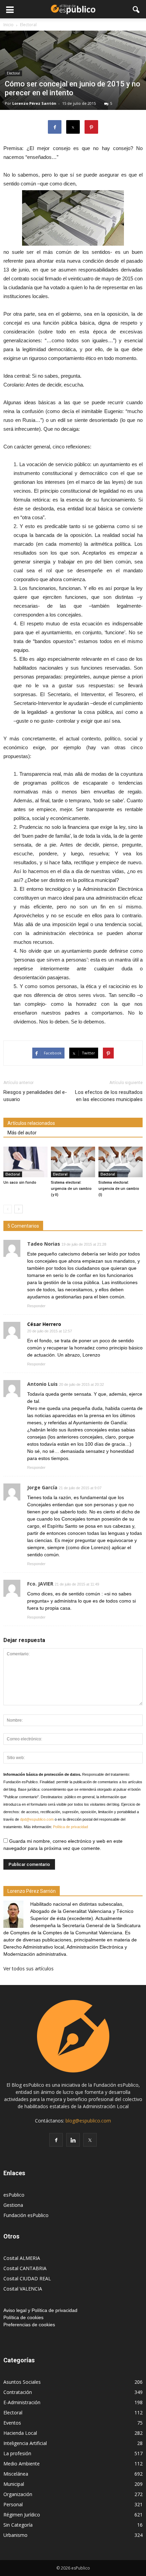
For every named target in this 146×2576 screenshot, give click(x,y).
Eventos (12, 2423)
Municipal (14, 2484)
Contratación (18, 2392)
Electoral (13, 73)
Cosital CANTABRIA (25, 2268)
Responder (36, 1306)
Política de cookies (23, 2317)
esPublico (14, 2195)
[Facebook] (56, 2140)
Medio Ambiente (22, 2464)
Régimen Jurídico (22, 2515)
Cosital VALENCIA (23, 2289)
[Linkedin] (73, 2140)
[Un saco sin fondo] (25, 1162)
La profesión (17, 2453)
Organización (18, 2494)
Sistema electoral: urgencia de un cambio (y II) (71, 1189)
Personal (13, 2504)
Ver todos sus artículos (29, 1968)
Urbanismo (15, 2535)
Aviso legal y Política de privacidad (40, 2310)
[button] (136, 9)
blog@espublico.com (88, 2121)
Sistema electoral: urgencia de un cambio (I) (119, 1189)
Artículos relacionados (31, 1123)
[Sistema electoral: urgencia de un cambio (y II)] (73, 1162)
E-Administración (22, 2402)
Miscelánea (16, 2474)
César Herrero (44, 1324)
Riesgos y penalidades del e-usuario (35, 1096)
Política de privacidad (70, 1827)
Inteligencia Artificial (25, 2443)
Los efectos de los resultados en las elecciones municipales (109, 1096)
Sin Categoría (18, 2525)
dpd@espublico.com (37, 1819)
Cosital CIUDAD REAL (27, 2278)
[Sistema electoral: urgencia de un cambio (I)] (121, 1162)
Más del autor (22, 1133)
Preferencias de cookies (29, 2325)
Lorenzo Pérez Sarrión (34, 103)
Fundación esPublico (26, 2215)
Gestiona (13, 2205)
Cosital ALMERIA (22, 2258)
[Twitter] (90, 2140)
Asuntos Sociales (22, 2382)
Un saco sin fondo (20, 1183)
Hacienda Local (20, 2433)
